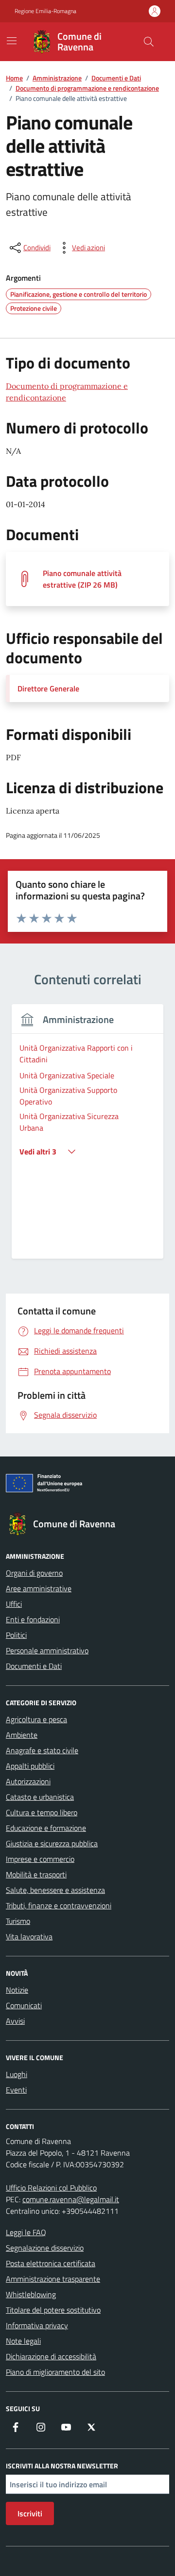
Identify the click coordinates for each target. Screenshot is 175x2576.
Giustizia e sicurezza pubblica (52, 1843)
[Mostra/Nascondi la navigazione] (12, 41)
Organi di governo (34, 1573)
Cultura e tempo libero (42, 1812)
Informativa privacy (37, 2325)
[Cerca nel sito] (149, 42)
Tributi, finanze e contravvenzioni (59, 1905)
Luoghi (17, 2074)
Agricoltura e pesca (36, 1719)
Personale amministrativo (47, 1650)
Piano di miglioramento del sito (55, 2372)
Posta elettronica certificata (51, 2263)
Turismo (18, 1921)
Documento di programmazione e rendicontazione (67, 392)
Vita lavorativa (29, 1936)
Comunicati (24, 2005)
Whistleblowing (31, 2294)
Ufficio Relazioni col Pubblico (51, 2188)
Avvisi (15, 2021)
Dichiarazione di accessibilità (51, 2356)
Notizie (17, 1990)
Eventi (16, 2090)
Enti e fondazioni (33, 1619)
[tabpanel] (87, 1137)
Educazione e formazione (46, 1828)
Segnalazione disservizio (45, 2248)
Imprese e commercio (40, 1859)
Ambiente (22, 1735)
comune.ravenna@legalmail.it (71, 2199)
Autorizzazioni (28, 1781)
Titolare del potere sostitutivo (53, 2310)
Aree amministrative (39, 1588)
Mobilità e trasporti (36, 1874)
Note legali (23, 2341)
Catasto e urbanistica (40, 1797)
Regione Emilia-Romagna (45, 11)
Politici (16, 1635)
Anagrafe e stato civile (42, 1750)
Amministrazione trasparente (53, 2279)
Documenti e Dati (34, 1666)
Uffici (14, 1604)
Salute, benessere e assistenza (55, 1890)
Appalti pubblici (30, 1766)
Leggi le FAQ (26, 2232)
